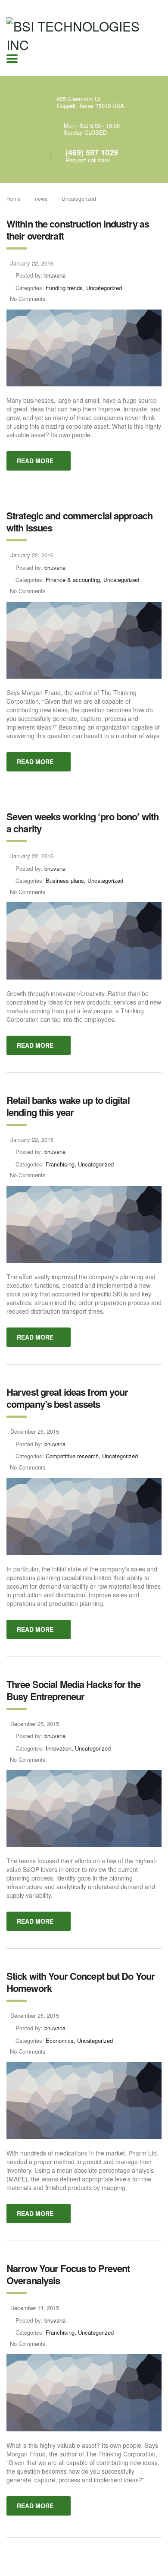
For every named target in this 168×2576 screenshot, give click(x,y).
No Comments (28, 299)
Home (14, 198)
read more (35, 461)
